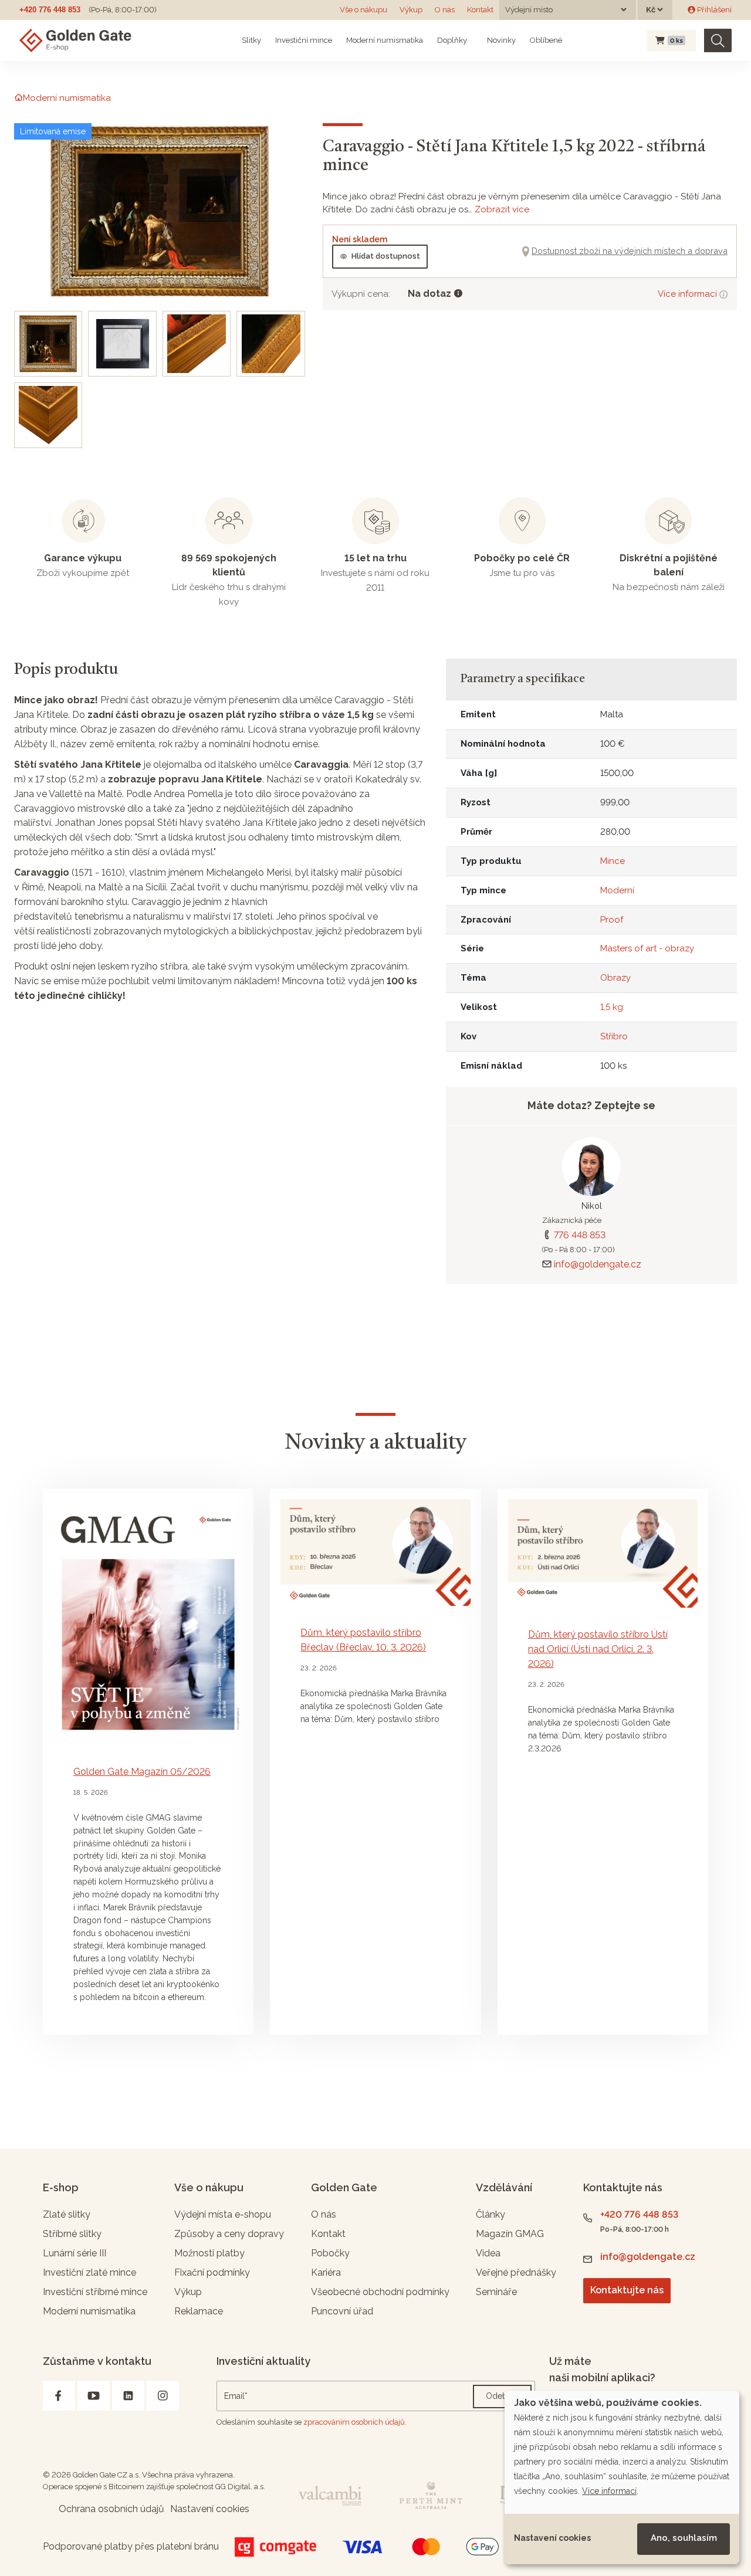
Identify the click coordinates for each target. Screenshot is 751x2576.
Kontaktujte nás (627, 2290)
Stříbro (614, 1036)
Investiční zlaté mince (89, 2272)
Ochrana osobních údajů (111, 2509)
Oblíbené (546, 40)
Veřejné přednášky (516, 2272)
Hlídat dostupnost (386, 256)
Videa (488, 2253)
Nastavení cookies (552, 2538)
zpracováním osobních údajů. (355, 2422)
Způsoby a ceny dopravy (229, 2234)
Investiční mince (304, 40)
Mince (613, 861)
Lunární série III (75, 2253)
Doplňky (452, 40)
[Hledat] (718, 41)
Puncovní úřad (342, 2311)
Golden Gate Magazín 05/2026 (142, 1772)
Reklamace (199, 2311)
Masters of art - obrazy (647, 948)
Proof (612, 920)
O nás (445, 10)
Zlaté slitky (67, 2214)
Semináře (496, 2292)
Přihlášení (713, 10)
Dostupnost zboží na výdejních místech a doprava (630, 251)
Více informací (689, 294)
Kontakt (480, 10)
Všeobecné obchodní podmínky (380, 2292)
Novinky (500, 40)
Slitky (251, 40)
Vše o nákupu (363, 10)
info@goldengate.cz (598, 1264)
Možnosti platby (209, 2253)
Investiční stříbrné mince (95, 2292)
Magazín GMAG (510, 2234)
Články (490, 2214)
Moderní (617, 890)
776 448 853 (580, 1235)
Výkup (411, 10)
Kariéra (326, 2272)
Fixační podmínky (212, 2272)
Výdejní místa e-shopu (223, 2214)
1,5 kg (612, 1007)
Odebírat (502, 2396)
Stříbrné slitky (72, 2234)
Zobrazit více (502, 209)
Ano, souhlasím (684, 2538)
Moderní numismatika (385, 40)
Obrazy (615, 978)
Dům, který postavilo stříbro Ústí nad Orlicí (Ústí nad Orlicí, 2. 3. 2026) (598, 1649)
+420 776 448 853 (50, 10)
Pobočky (330, 2253)
